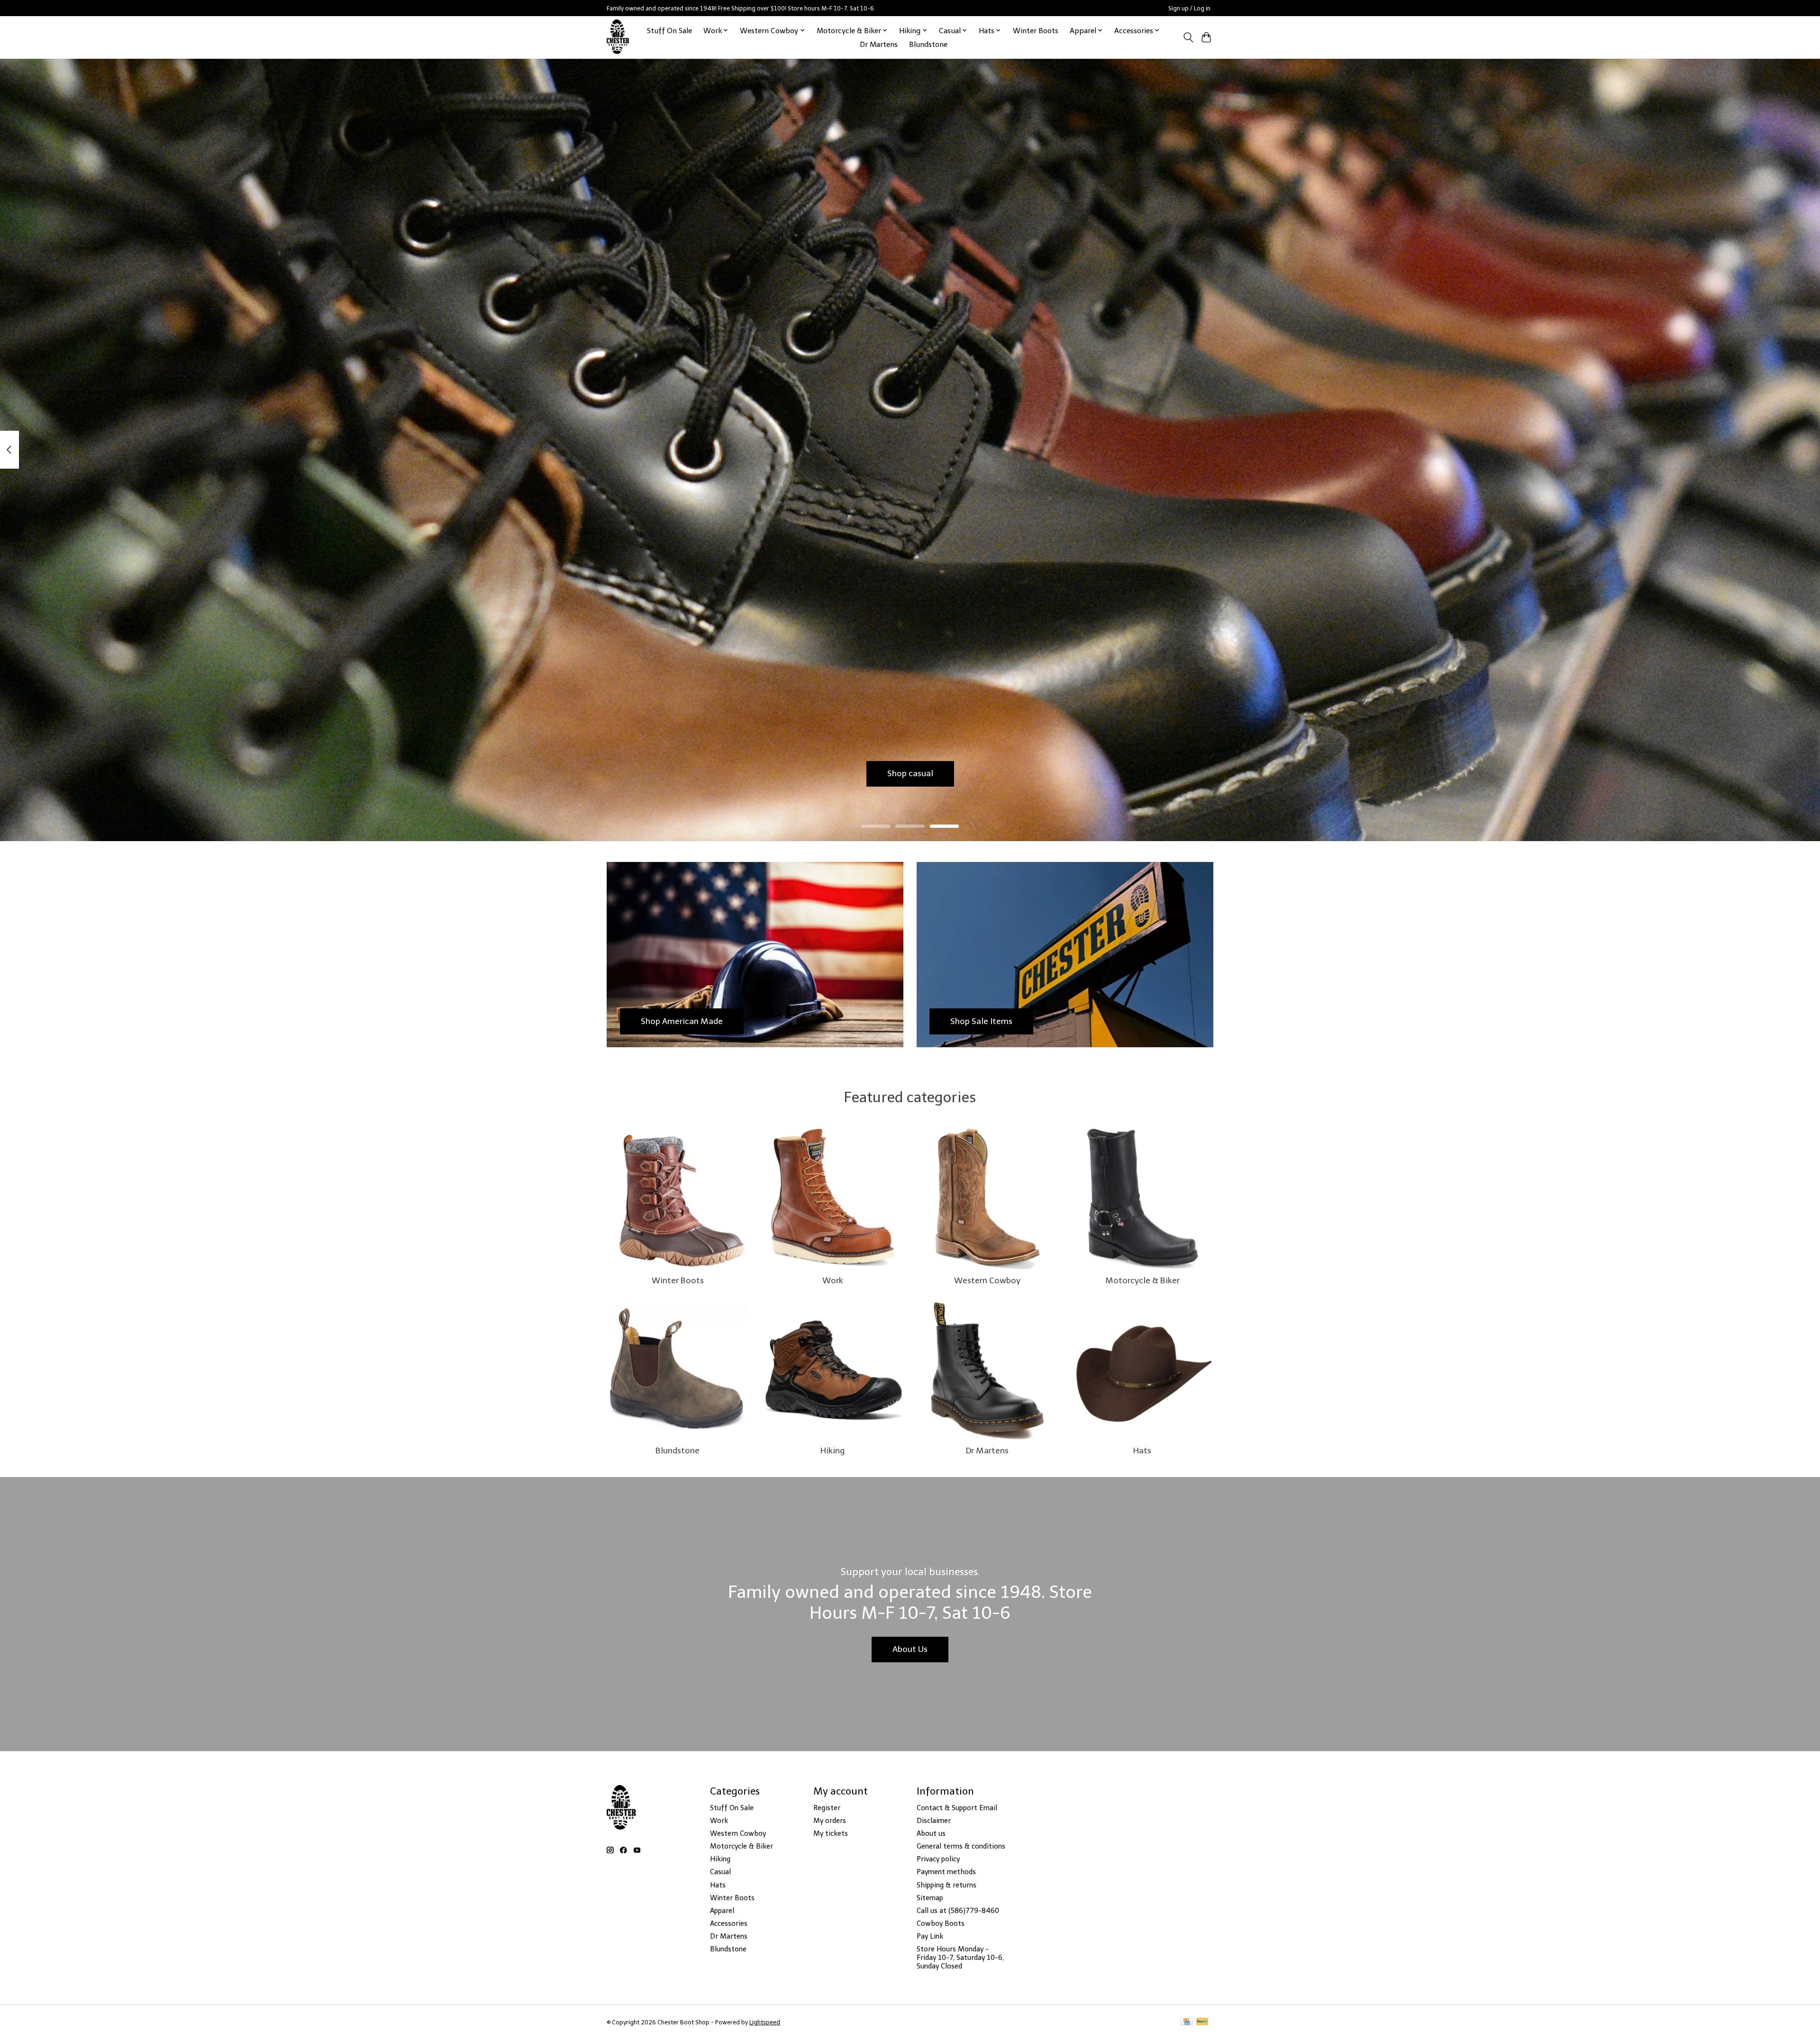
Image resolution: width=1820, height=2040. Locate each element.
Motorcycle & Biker (1142, 1280)
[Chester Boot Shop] (618, 37)
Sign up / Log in (1189, 8)
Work (833, 1280)
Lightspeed (765, 2022)
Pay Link (930, 1936)
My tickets (831, 1833)
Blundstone (928, 44)
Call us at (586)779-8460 (958, 1911)
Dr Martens (879, 44)
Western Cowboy (987, 1280)
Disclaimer (934, 1821)
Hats (1142, 1451)
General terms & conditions (961, 1846)
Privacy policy (938, 1859)
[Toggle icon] (1188, 37)
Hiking (833, 1451)
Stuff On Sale (669, 31)
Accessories (729, 1923)
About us (931, 1833)
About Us (910, 1649)
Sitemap (930, 1898)
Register (827, 1808)
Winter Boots (1036, 31)
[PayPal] (1202, 2022)
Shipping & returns (946, 1885)
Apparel (722, 1911)
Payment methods (946, 1872)
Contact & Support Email (957, 1808)
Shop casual (910, 773)
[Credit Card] (1187, 2022)
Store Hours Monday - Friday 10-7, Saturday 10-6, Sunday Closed (960, 1958)
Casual (720, 1872)
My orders (830, 1821)
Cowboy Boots (941, 1923)
